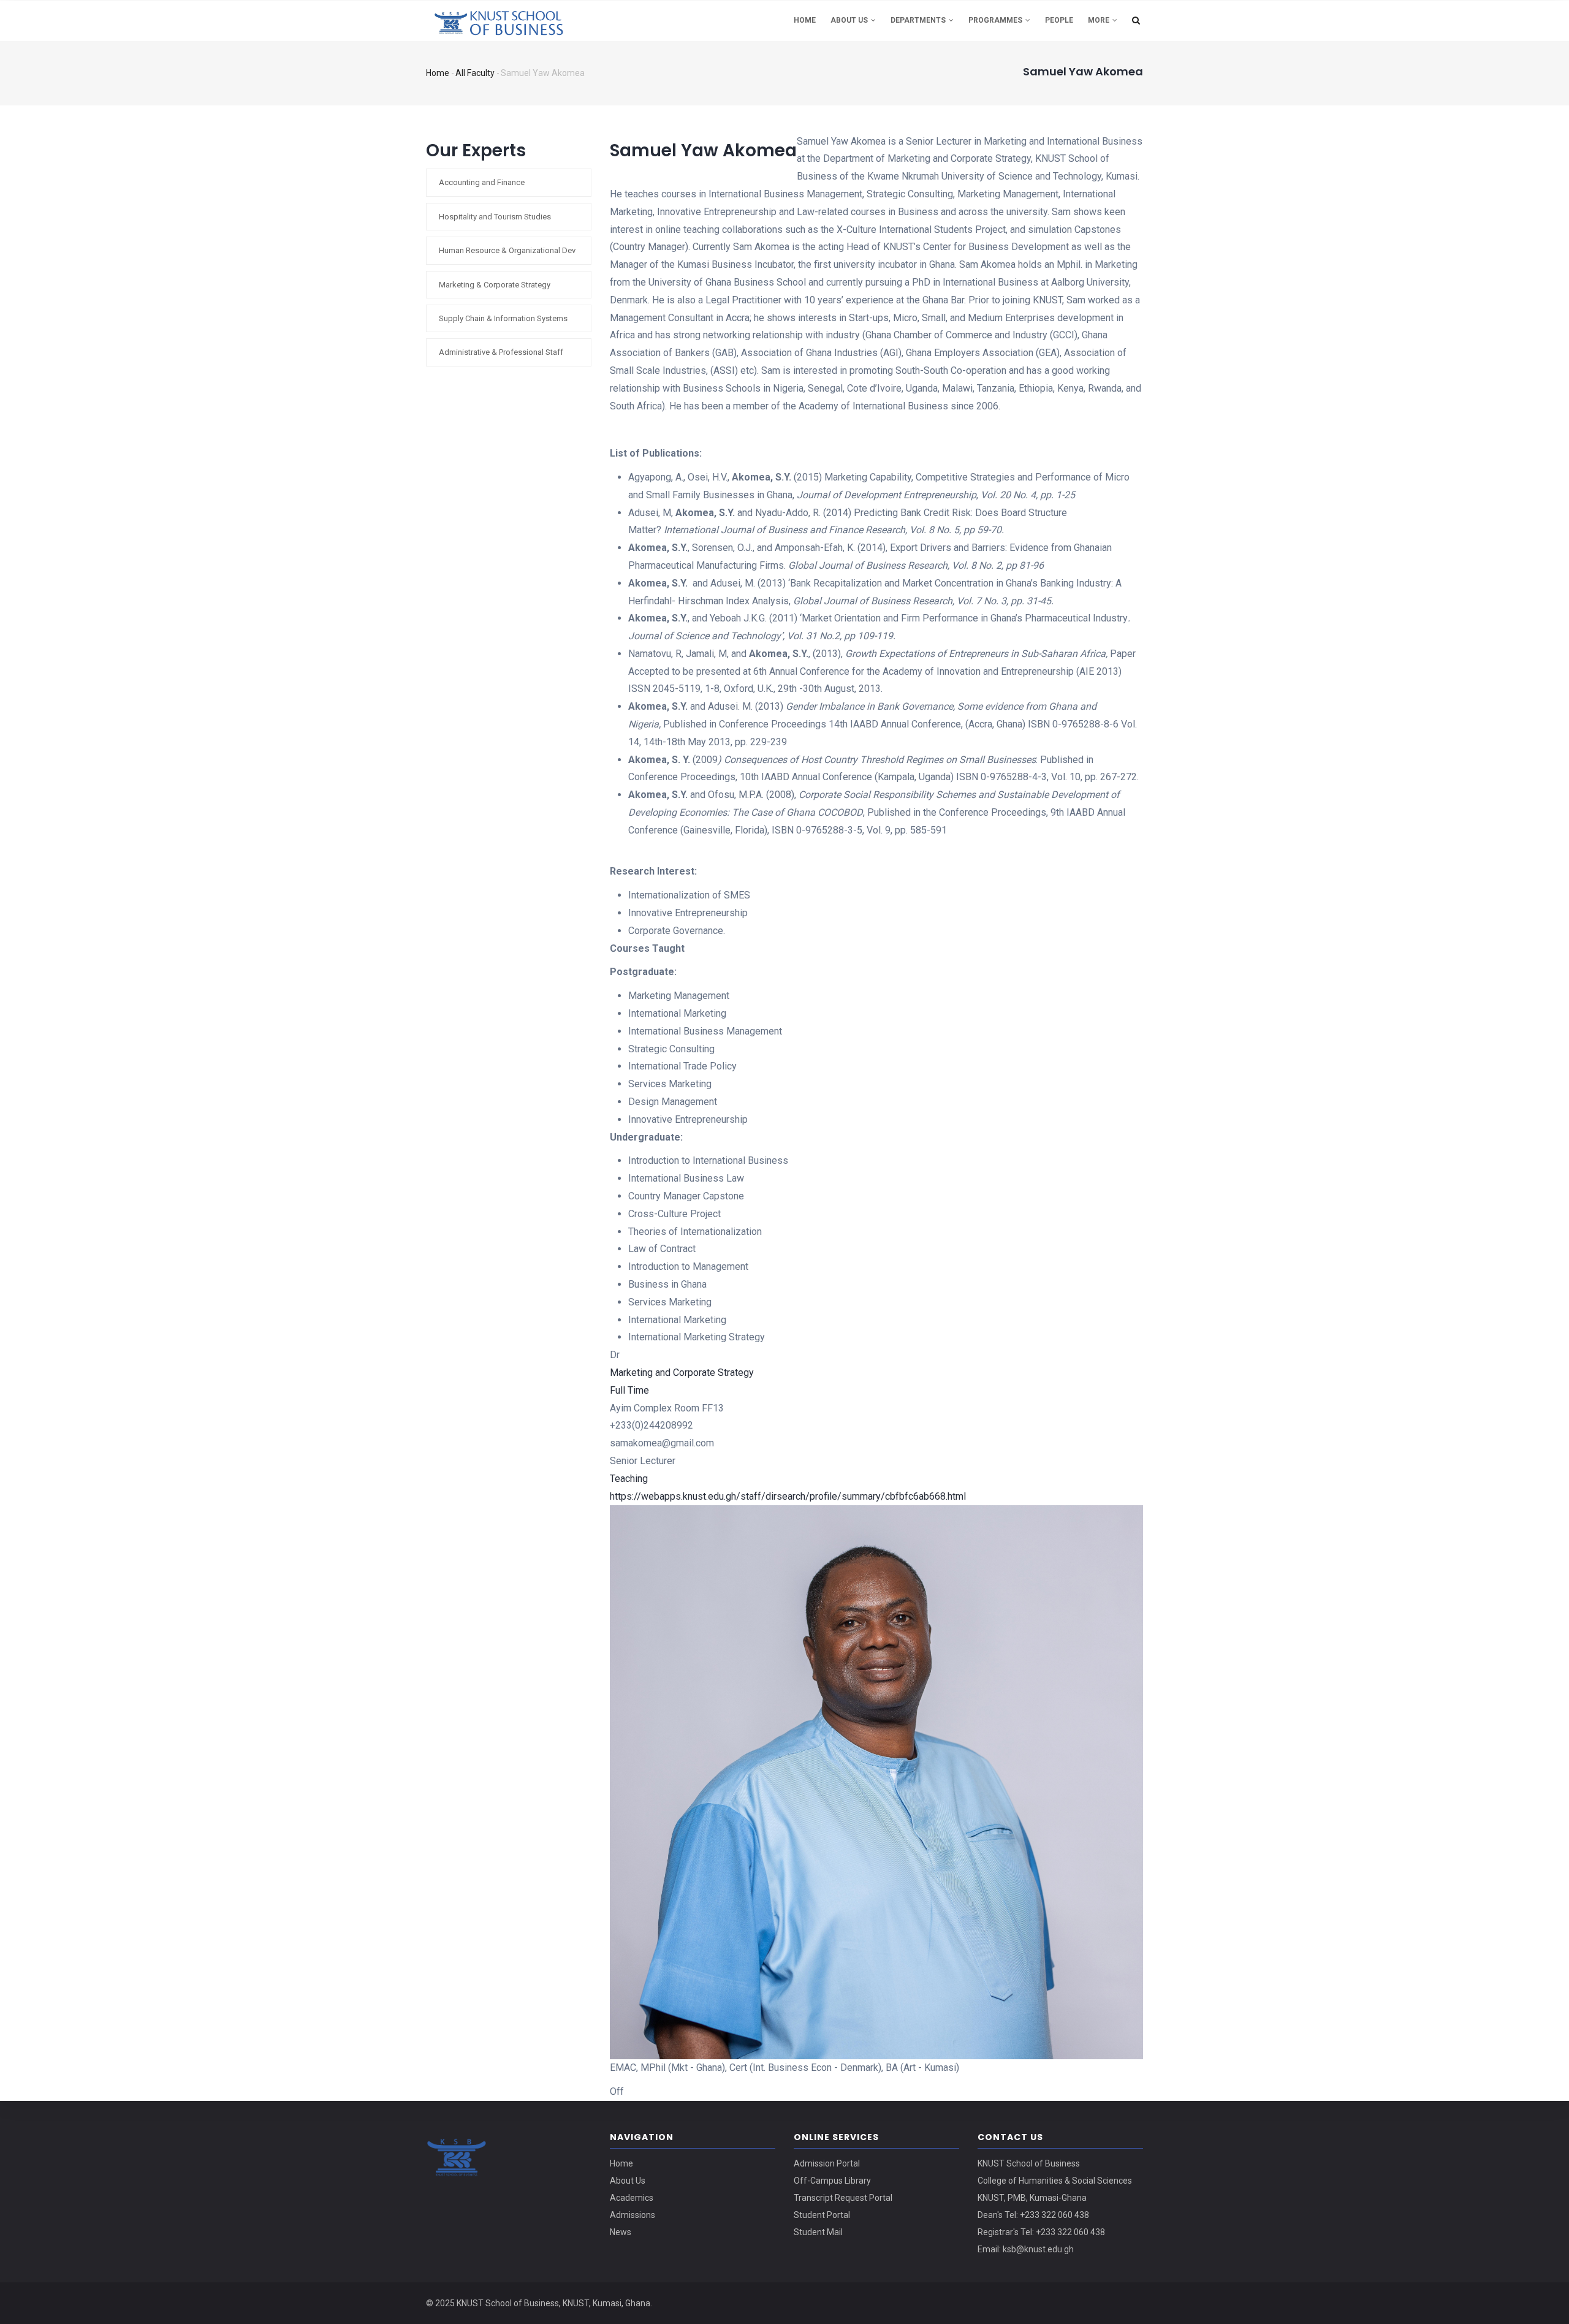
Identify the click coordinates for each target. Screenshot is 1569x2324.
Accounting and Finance (482, 182)
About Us (850, 20)
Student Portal (822, 2215)
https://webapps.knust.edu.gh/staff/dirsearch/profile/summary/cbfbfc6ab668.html (788, 1496)
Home (805, 20)
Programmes (996, 20)
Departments (919, 20)
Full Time (629, 1390)
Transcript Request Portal (843, 2198)
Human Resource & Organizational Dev (507, 250)
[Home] (509, 19)
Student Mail (818, 2232)
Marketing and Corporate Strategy (682, 1373)
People (1059, 20)
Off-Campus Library (832, 2181)
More (1100, 20)
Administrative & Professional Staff (501, 352)
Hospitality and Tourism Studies (495, 217)
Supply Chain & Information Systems (503, 318)
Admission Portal (827, 2163)
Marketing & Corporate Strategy (495, 285)
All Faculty (475, 73)
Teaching (629, 1479)
